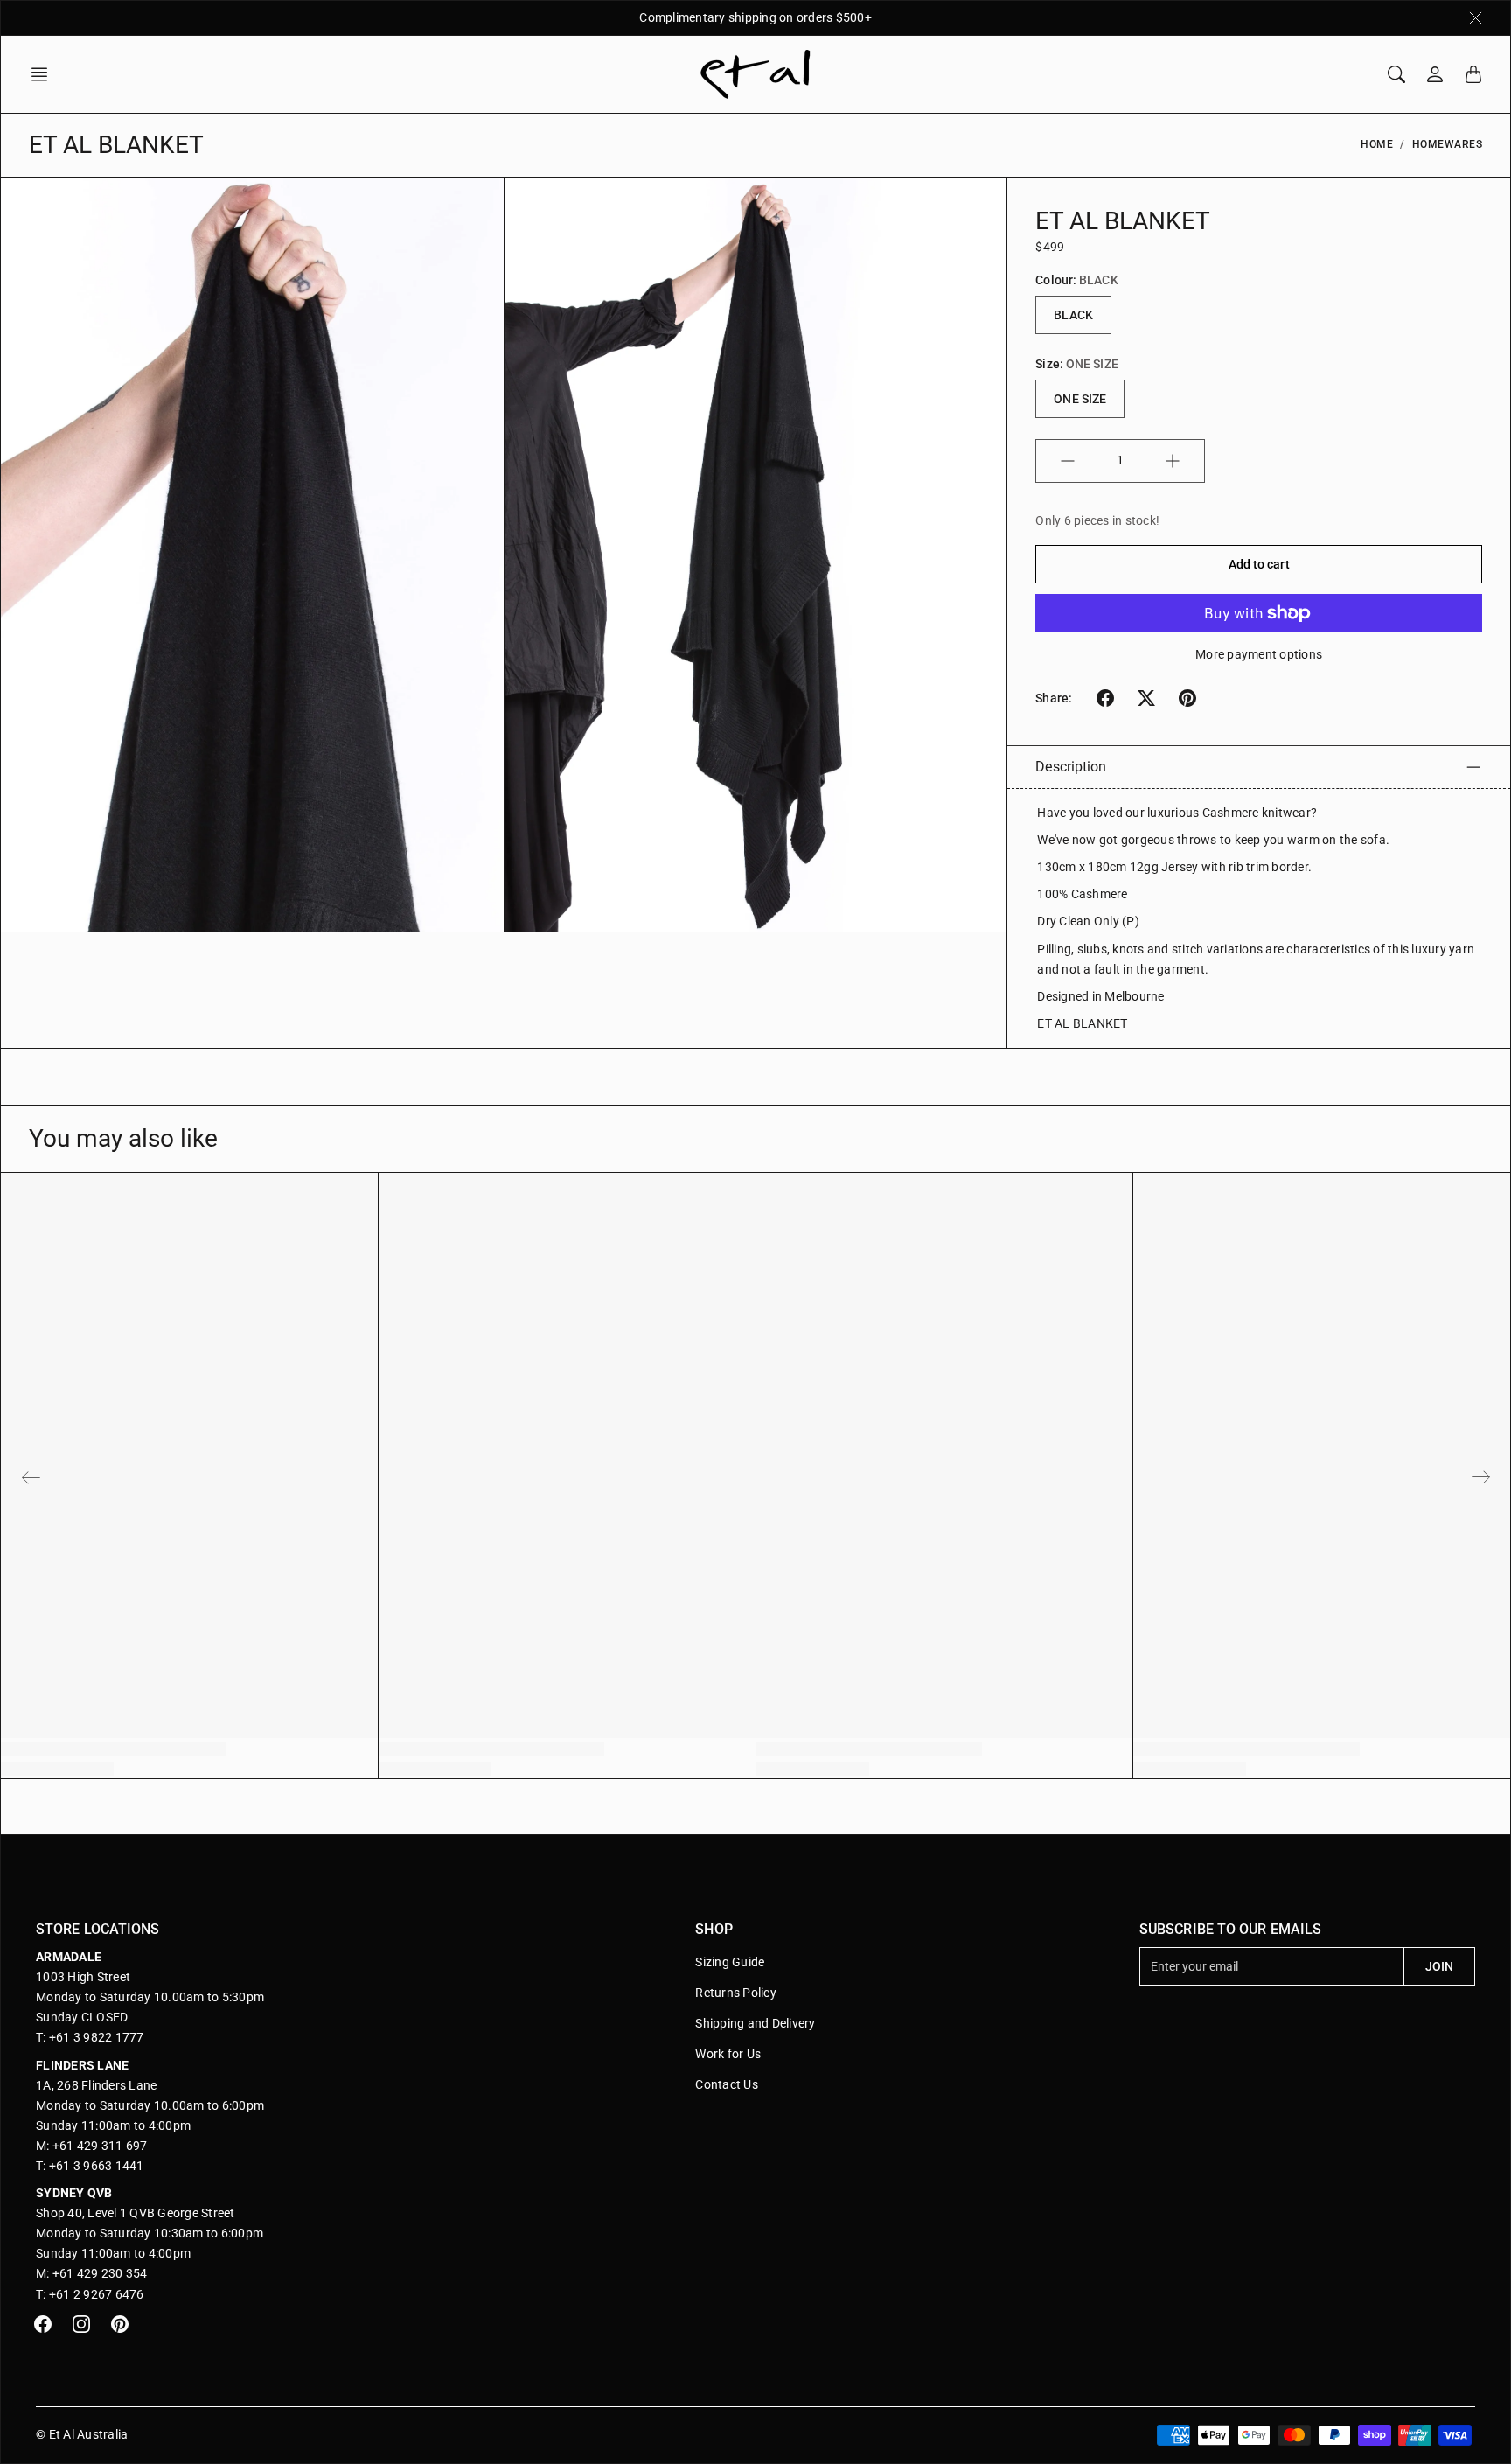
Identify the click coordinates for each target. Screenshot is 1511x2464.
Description (1071, 767)
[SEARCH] (1396, 74)
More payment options (1259, 654)
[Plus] (1173, 461)
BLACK (1073, 315)
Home (1377, 144)
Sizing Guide (730, 1962)
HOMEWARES (1448, 144)
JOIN (1439, 1966)
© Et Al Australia (82, 2434)
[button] (45, 74)
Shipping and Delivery (755, 2023)
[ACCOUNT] (1435, 74)
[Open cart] (1473, 74)
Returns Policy (736, 1993)
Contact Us (727, 2084)
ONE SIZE (1080, 399)
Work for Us (728, 2054)
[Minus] (1068, 461)
